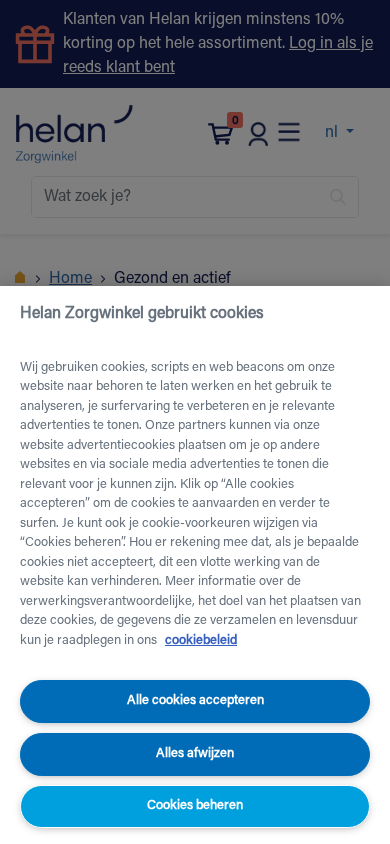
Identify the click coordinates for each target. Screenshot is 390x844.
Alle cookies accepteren (195, 700)
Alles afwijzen (195, 753)
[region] (195, 565)
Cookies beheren (195, 805)
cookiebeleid (201, 640)
